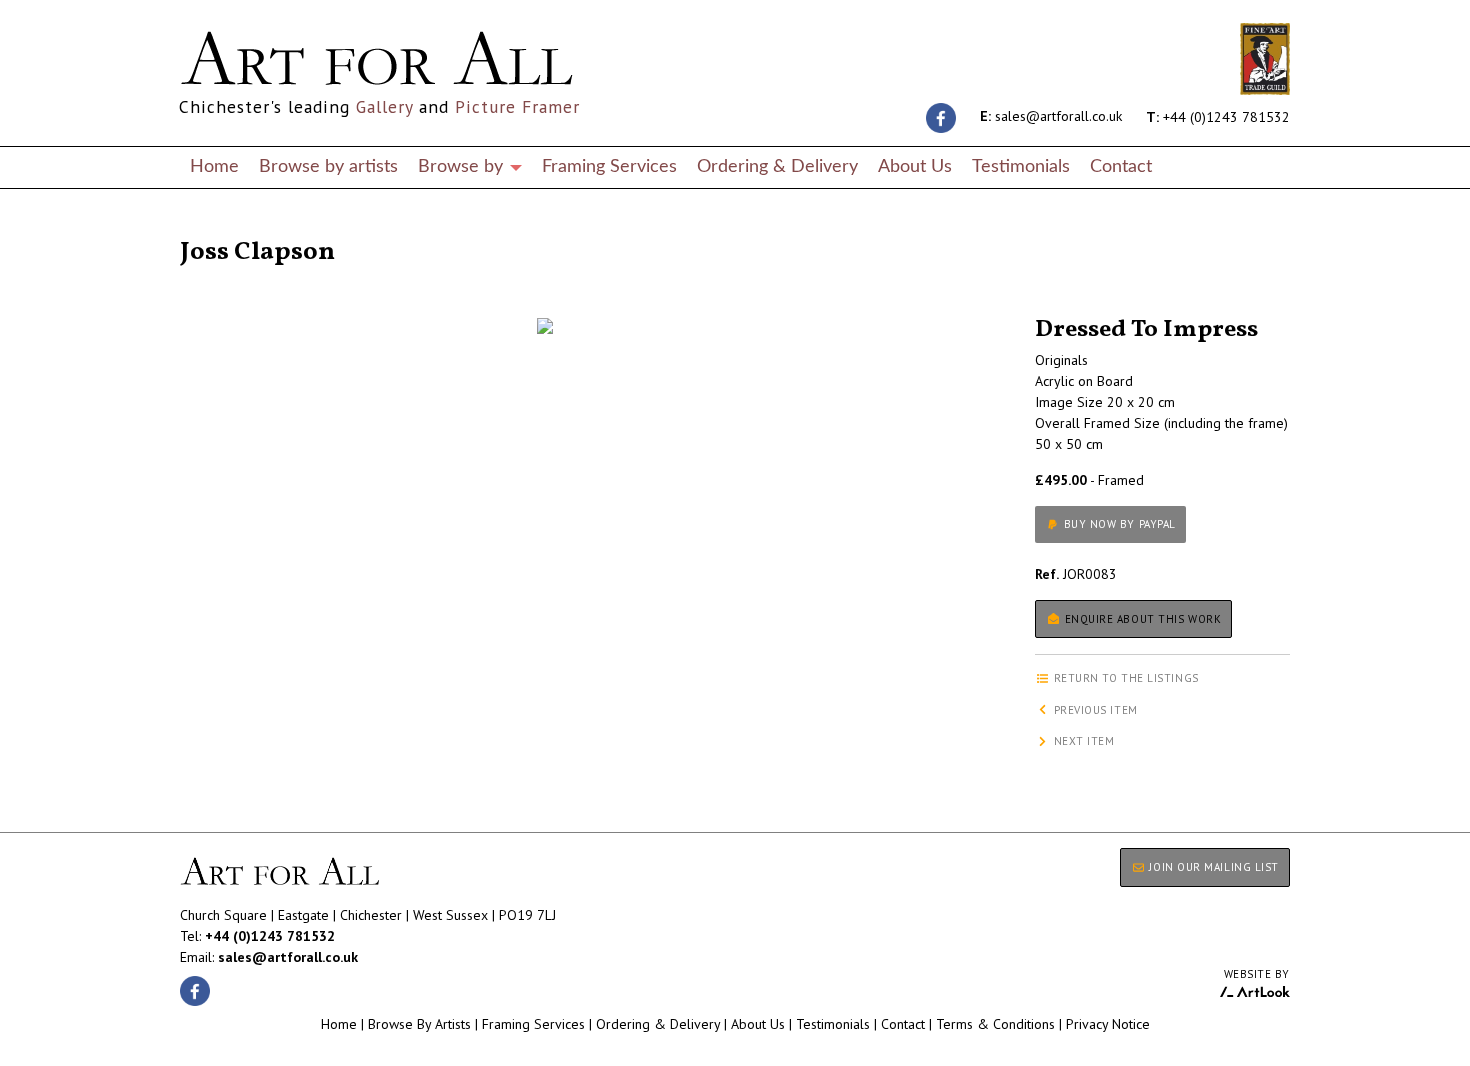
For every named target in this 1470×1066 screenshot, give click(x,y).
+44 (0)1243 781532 (1218, 116)
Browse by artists (328, 166)
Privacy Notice (1108, 1024)
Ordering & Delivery (777, 166)
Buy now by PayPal (1118, 524)
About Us (915, 166)
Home (214, 166)
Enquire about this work (1141, 619)
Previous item (1094, 710)
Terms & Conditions (995, 1024)
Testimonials (1021, 166)
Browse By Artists (419, 1024)
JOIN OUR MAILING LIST (1212, 867)
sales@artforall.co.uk (1051, 116)
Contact (1121, 166)
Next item (1082, 741)
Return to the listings (252, 228)
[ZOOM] (545, 326)
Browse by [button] (463, 166)
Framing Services (609, 166)
